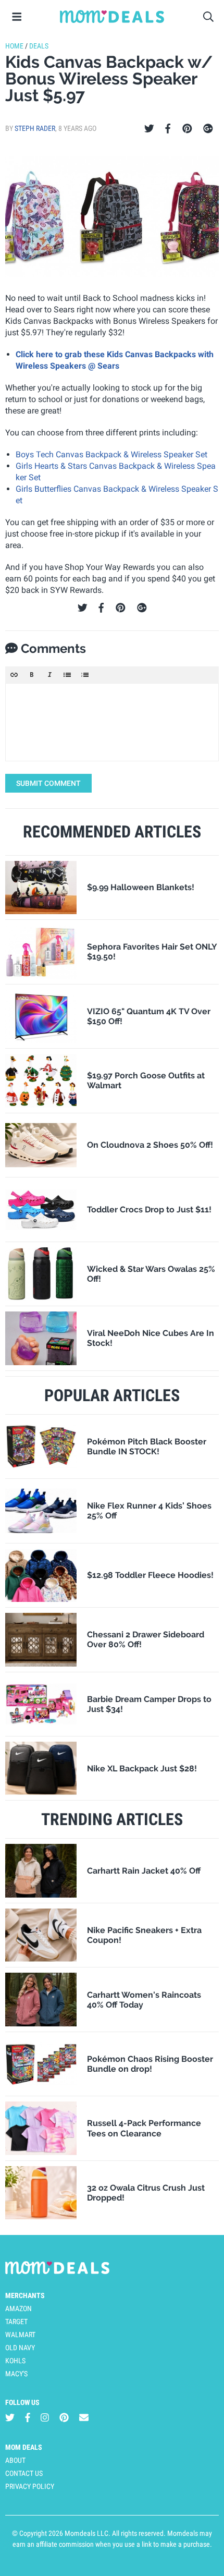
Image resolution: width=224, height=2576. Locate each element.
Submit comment (48, 783)
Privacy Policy (30, 2486)
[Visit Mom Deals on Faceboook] (28, 2417)
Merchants (25, 2295)
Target (16, 2322)
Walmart (20, 2335)
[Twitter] (149, 129)
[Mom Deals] (112, 17)
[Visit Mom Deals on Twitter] (10, 2417)
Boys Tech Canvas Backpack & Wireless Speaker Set (111, 454)
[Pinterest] (187, 129)
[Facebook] (168, 129)
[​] (112, 722)
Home (14, 46)
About (15, 2460)
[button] (14, 675)
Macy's (16, 2374)
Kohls (15, 2361)
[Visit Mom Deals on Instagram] (45, 2417)
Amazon (18, 2308)
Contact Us (24, 2473)
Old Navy (20, 2348)
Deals (39, 46)
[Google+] (208, 129)
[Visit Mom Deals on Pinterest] (64, 2417)
